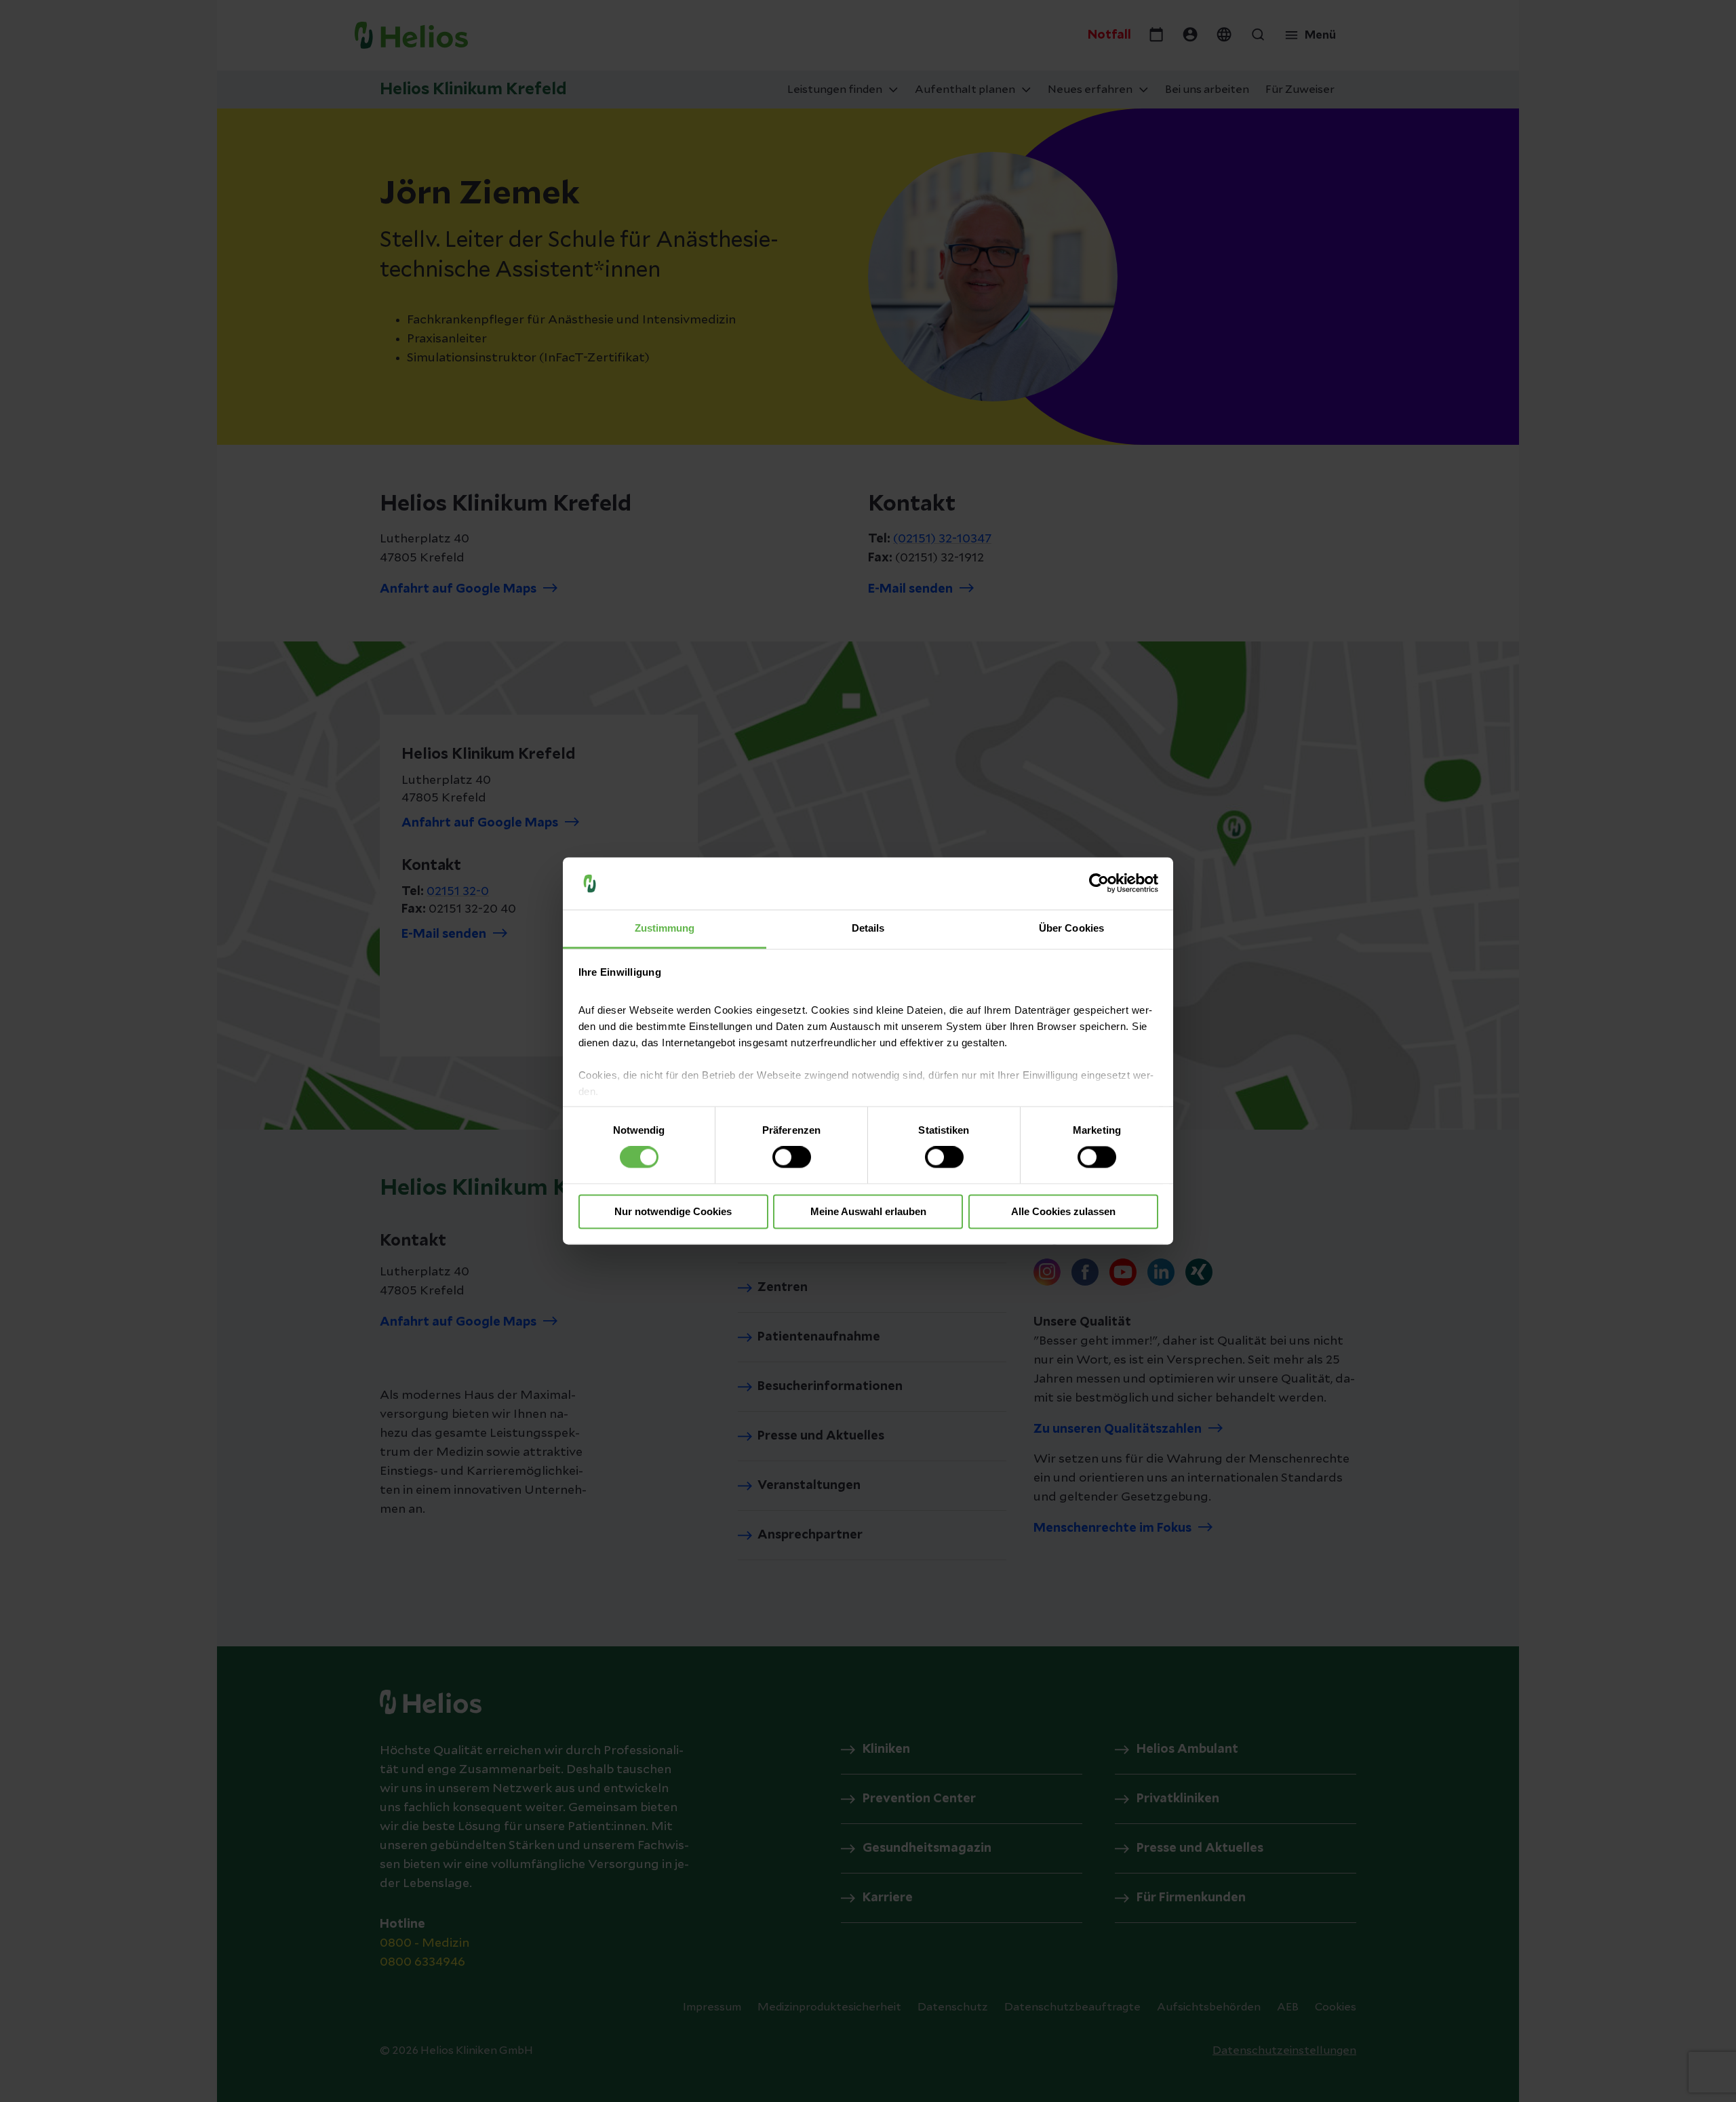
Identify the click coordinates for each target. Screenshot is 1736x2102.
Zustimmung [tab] (665, 928)
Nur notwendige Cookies (673, 1211)
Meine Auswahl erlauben (868, 1211)
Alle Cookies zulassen (1063, 1211)
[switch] (792, 1157)
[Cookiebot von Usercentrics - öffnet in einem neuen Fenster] (1099, 884)
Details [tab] (868, 928)
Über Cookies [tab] (1071, 928)
